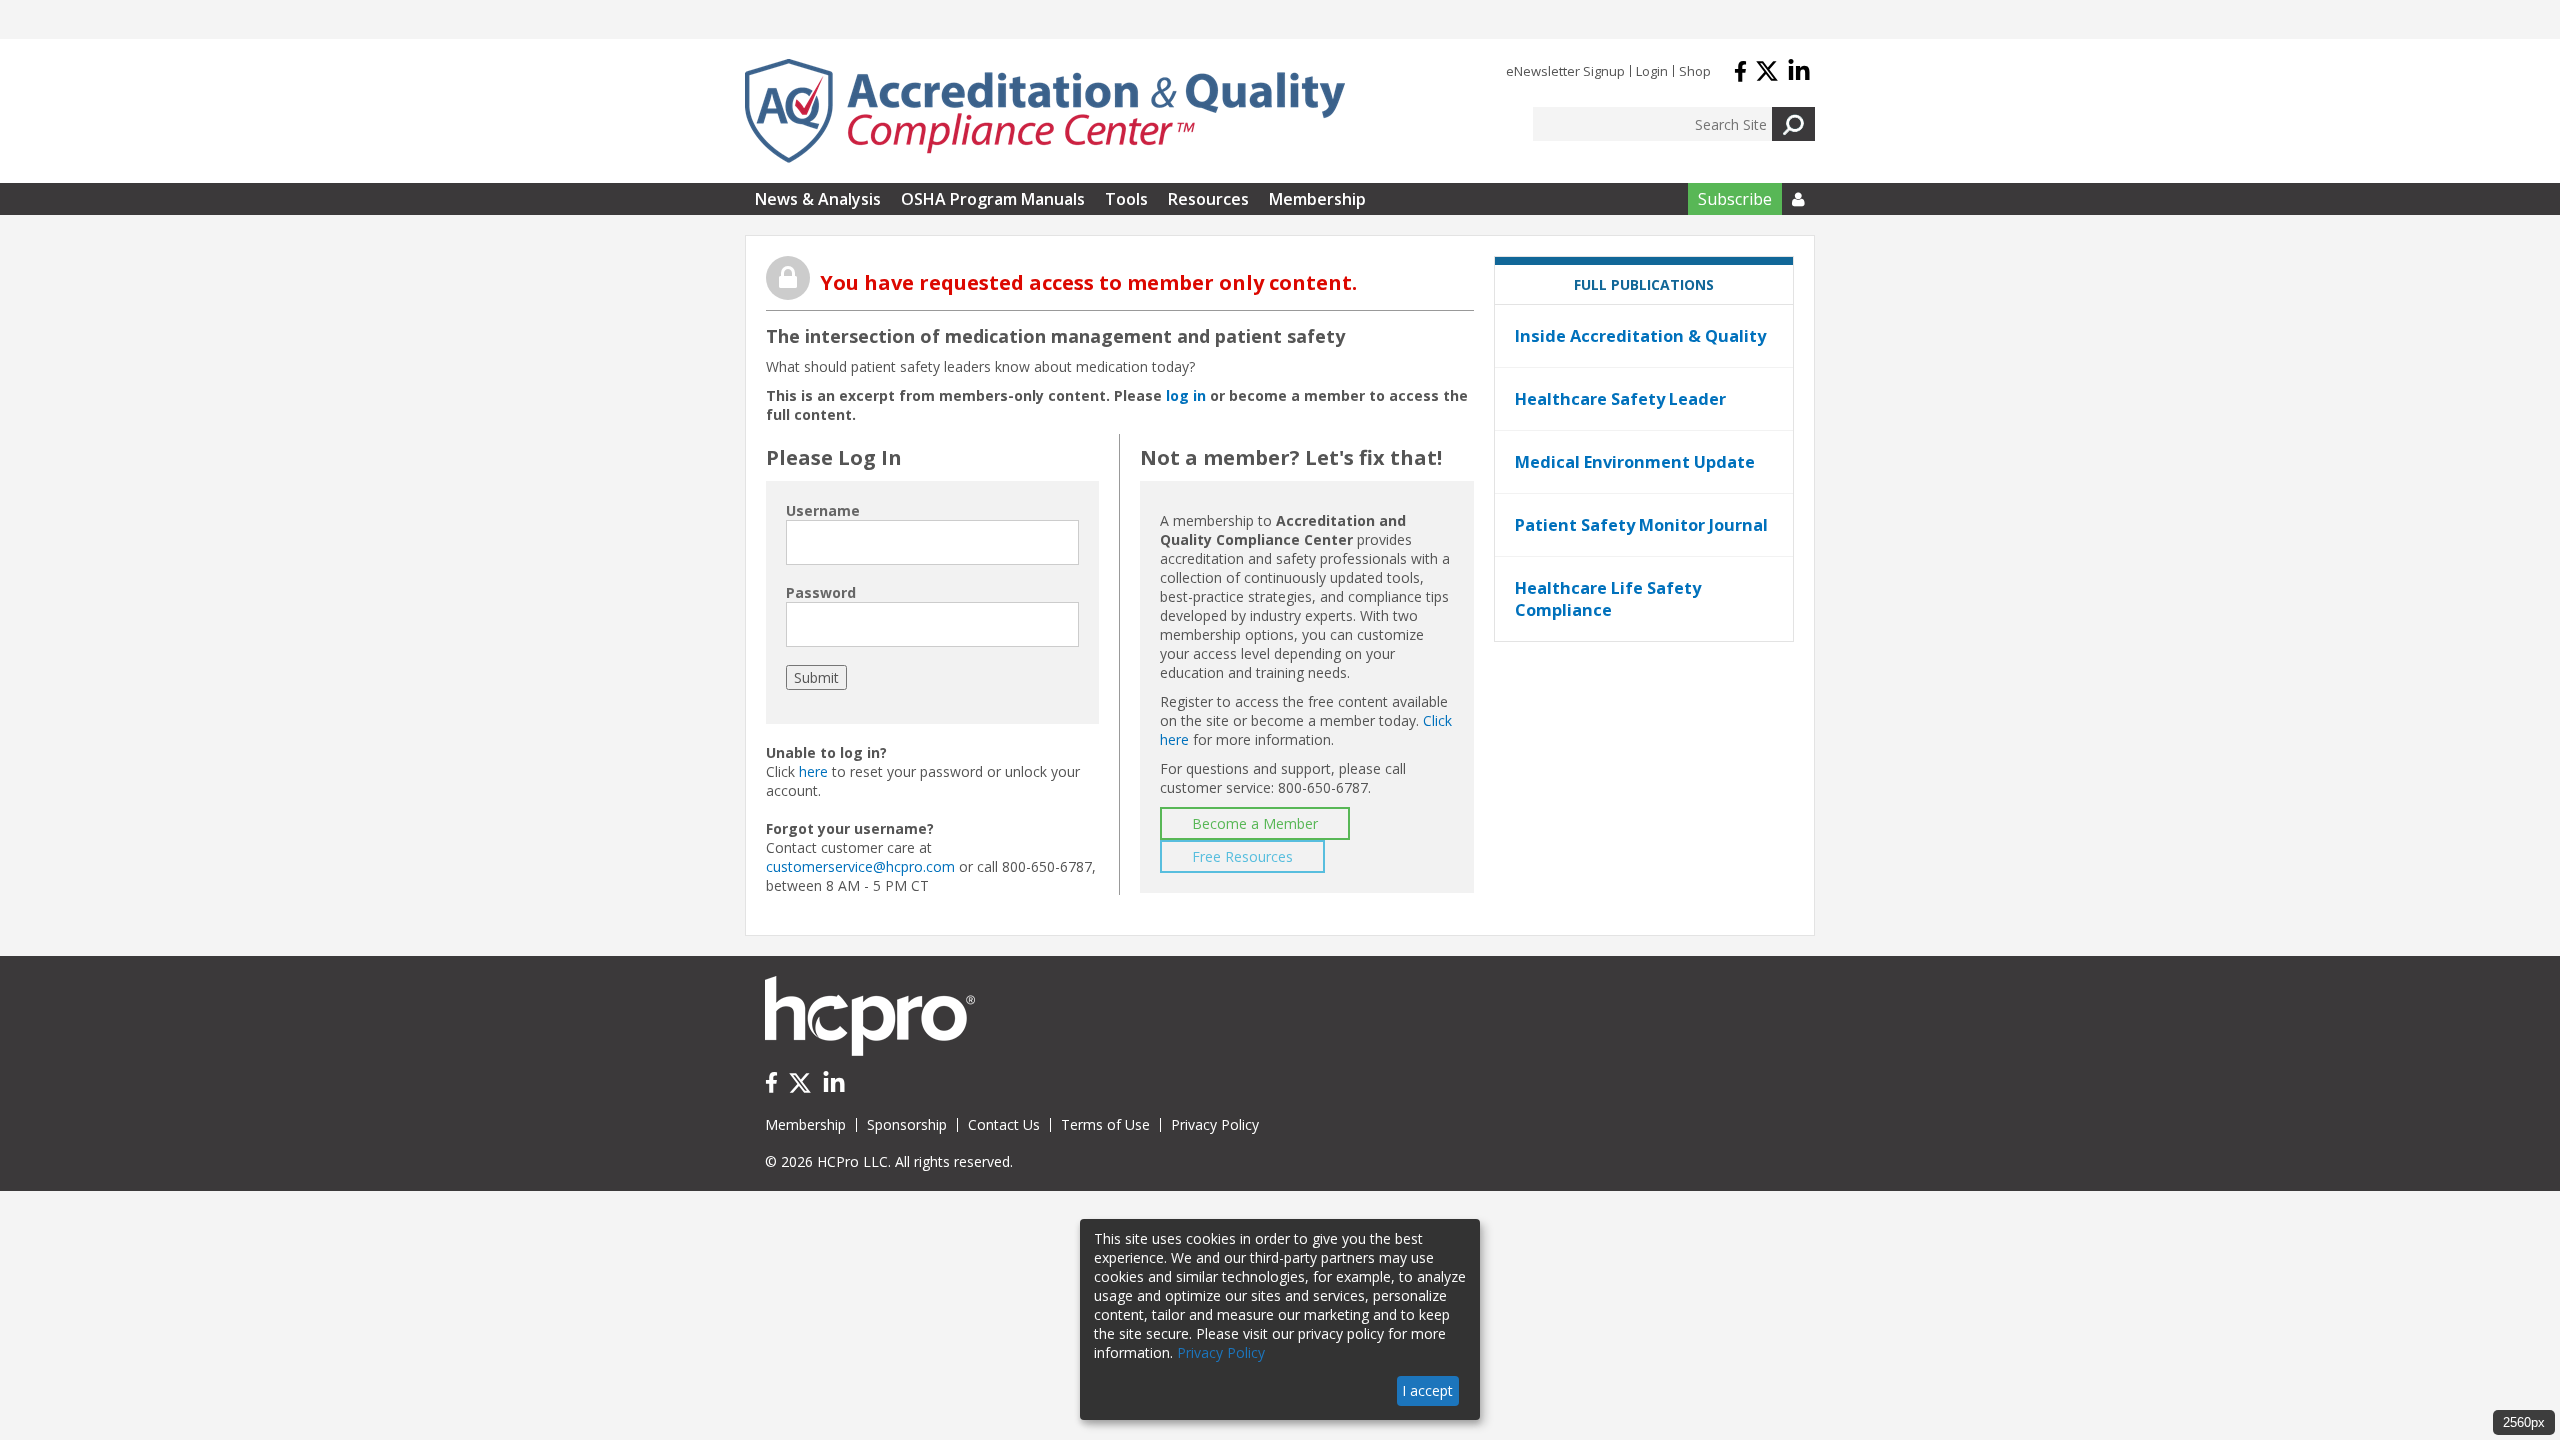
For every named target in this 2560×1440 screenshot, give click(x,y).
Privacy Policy (1215, 1124)
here (813, 771)
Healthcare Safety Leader (1620, 399)
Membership (1317, 199)
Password (821, 592)
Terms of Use (1105, 1124)
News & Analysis (818, 199)
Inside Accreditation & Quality (1640, 336)
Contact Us (1004, 1124)
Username (823, 510)
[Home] (1045, 111)
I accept (1427, 1390)
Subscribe (1735, 199)
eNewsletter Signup (1565, 71)
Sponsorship (907, 1124)
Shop (1695, 71)
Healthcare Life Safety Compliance (1608, 599)
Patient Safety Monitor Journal (1641, 525)
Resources (1208, 199)
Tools (1126, 199)
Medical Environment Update (1635, 462)
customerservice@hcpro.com (860, 866)
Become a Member (1255, 823)
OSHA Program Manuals (993, 199)
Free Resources (1242, 856)
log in (1186, 395)
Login (1652, 71)
